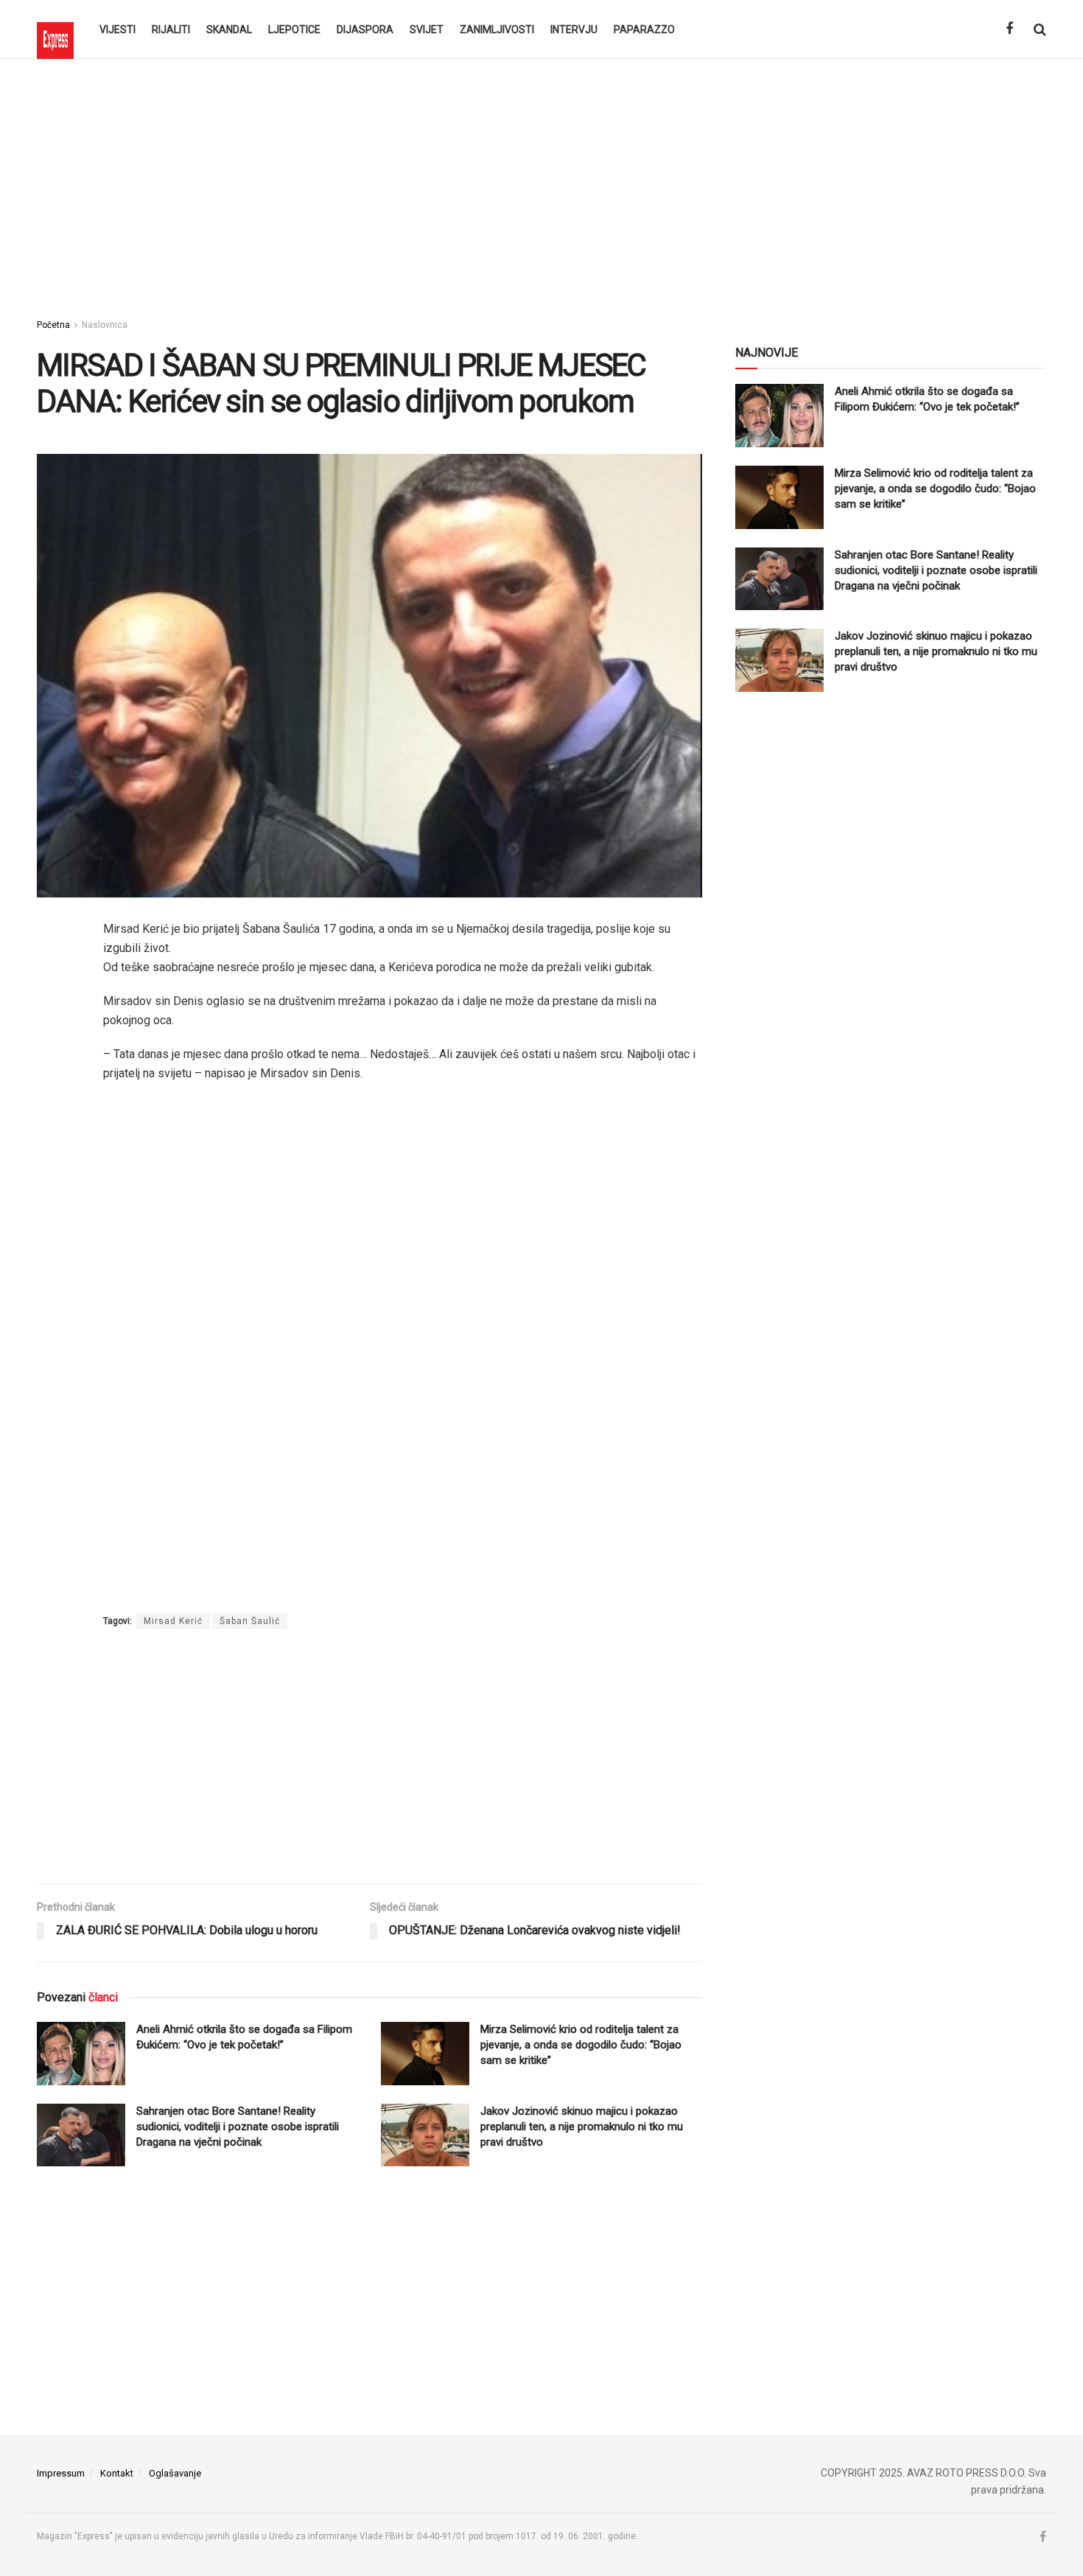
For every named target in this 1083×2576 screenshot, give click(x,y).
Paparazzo (644, 29)
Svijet (427, 29)
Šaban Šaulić (250, 1621)
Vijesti (118, 29)
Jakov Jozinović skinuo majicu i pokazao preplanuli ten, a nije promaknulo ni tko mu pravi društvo (582, 2127)
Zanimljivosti (497, 29)
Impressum (61, 2473)
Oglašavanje (175, 2473)
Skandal (229, 29)
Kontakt (117, 2473)
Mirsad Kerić (173, 1621)
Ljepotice (294, 29)
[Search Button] (1040, 29)
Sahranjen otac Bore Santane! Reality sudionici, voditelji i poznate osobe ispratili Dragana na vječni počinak (238, 2127)
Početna (53, 325)
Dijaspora (365, 29)
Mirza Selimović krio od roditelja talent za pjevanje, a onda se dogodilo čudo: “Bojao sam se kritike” (581, 2045)
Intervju (574, 29)
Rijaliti (171, 29)
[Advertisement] (541, 184)
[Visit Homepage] (55, 29)
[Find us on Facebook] (1009, 29)
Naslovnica (105, 325)
